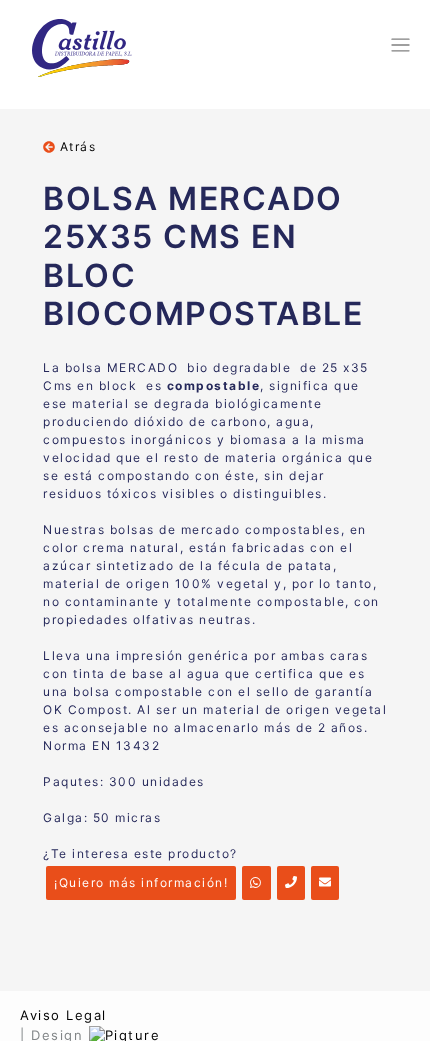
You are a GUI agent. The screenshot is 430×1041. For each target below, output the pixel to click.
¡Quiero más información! (141, 882)
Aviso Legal (63, 1015)
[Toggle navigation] (397, 45)
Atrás (75, 146)
